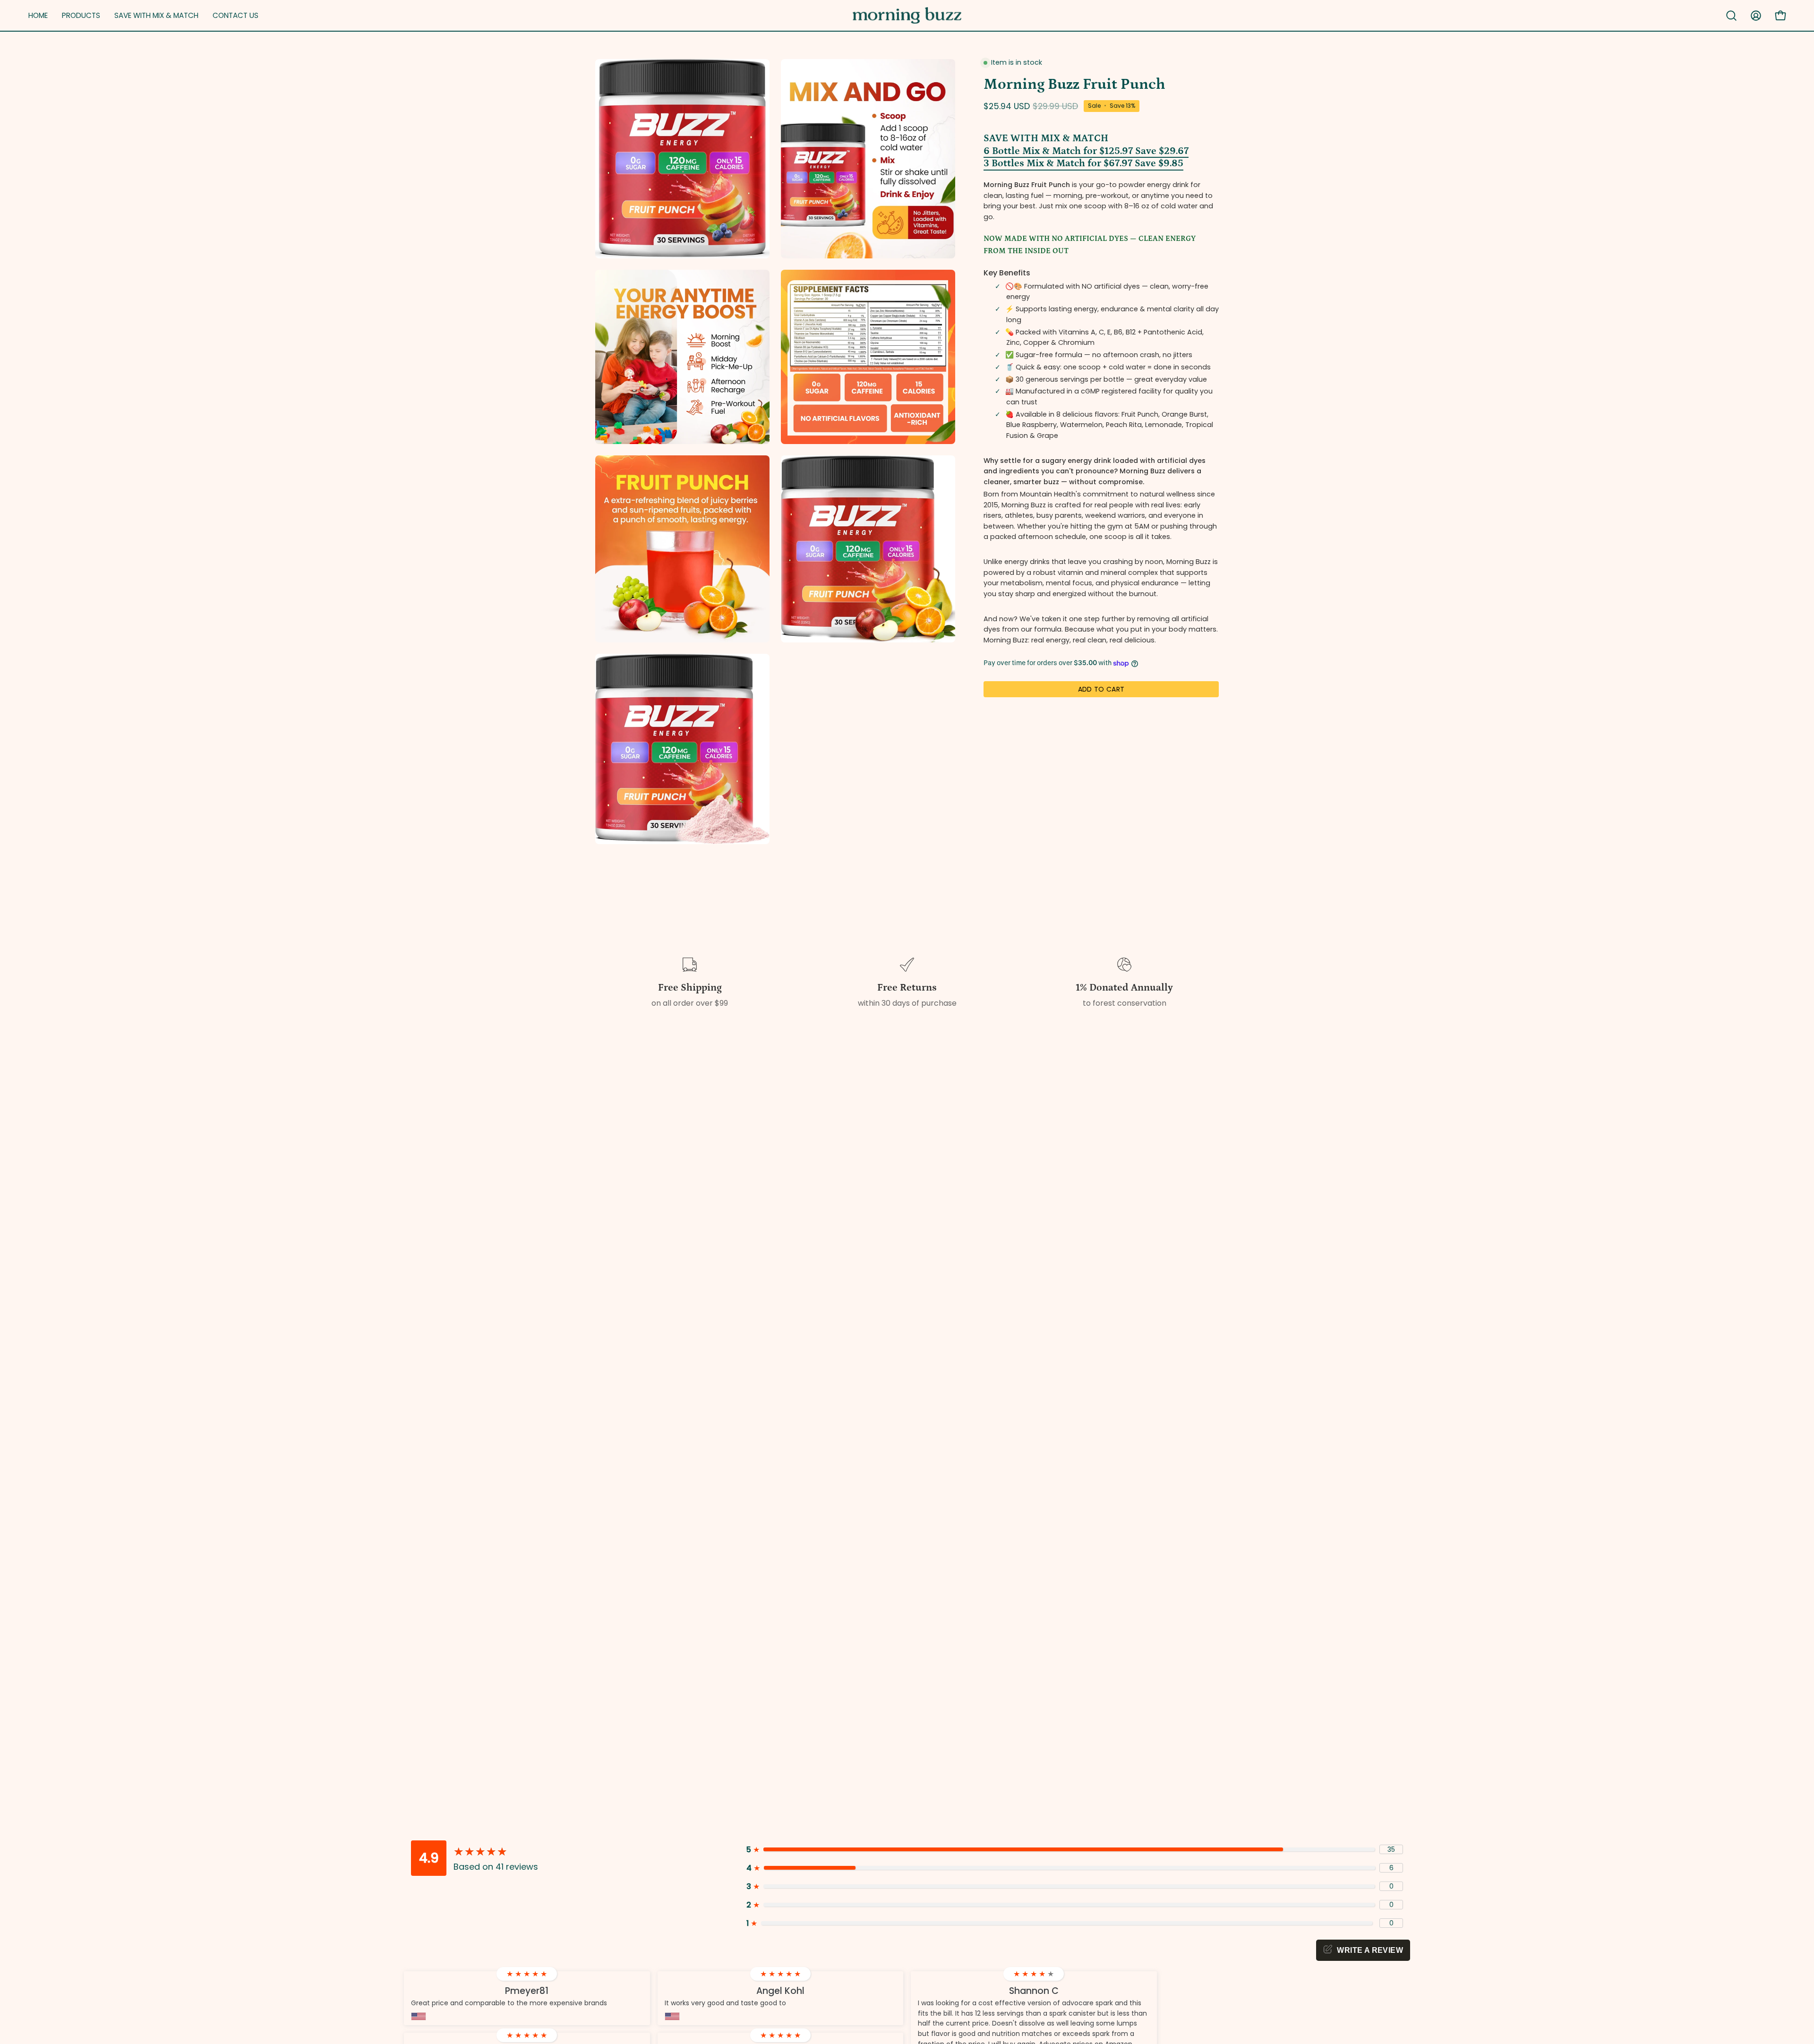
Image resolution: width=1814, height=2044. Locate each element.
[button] (156, 15)
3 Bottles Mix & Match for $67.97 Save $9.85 (1083, 163)
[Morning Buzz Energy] (907, 15)
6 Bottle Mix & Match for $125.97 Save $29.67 (1086, 151)
